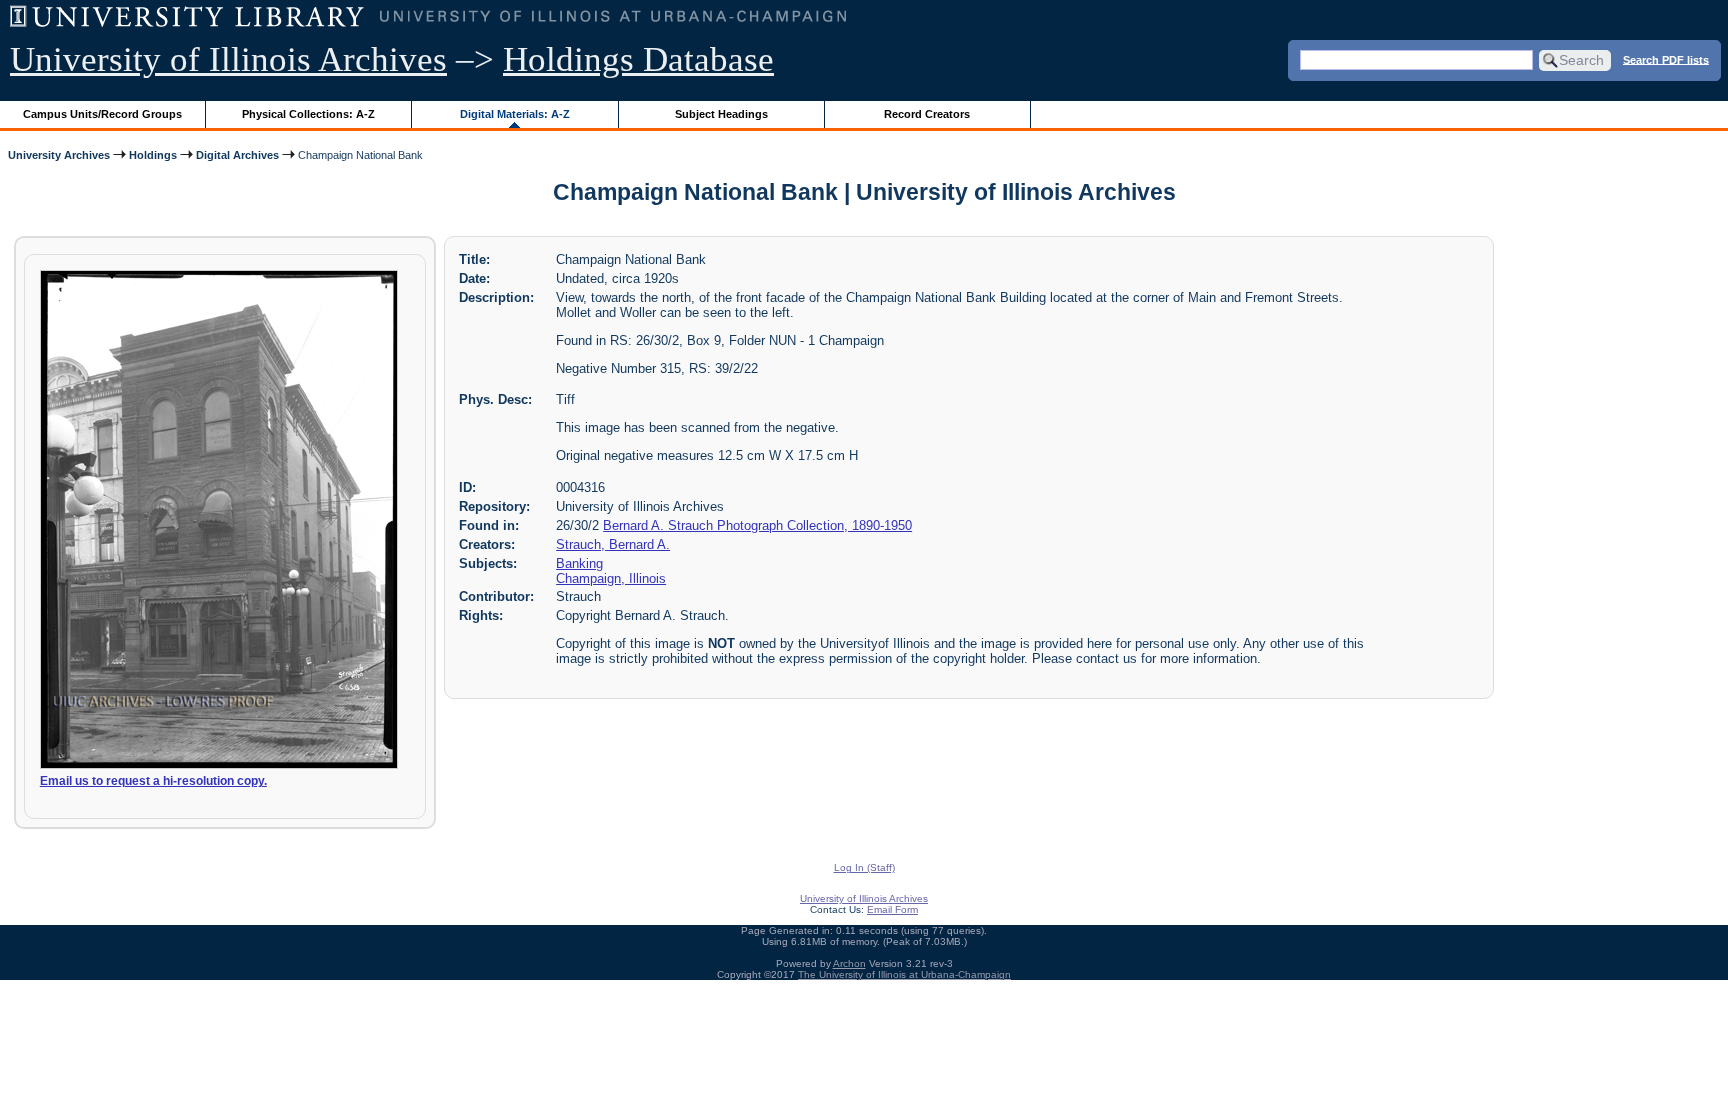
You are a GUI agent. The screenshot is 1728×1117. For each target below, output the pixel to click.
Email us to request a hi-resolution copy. (153, 781)
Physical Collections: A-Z (308, 114)
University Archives (59, 155)
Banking (579, 563)
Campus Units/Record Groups (102, 114)
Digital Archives (237, 155)
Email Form (892, 909)
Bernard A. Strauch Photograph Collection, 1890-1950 (757, 525)
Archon (849, 963)
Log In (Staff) (864, 867)
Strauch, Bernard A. (613, 544)
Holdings (153, 155)
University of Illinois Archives (228, 59)
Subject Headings (721, 114)
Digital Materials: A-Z (515, 114)
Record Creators (927, 114)
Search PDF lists (1666, 59)
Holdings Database (638, 59)
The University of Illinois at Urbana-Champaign (904, 974)
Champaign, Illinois (611, 578)
